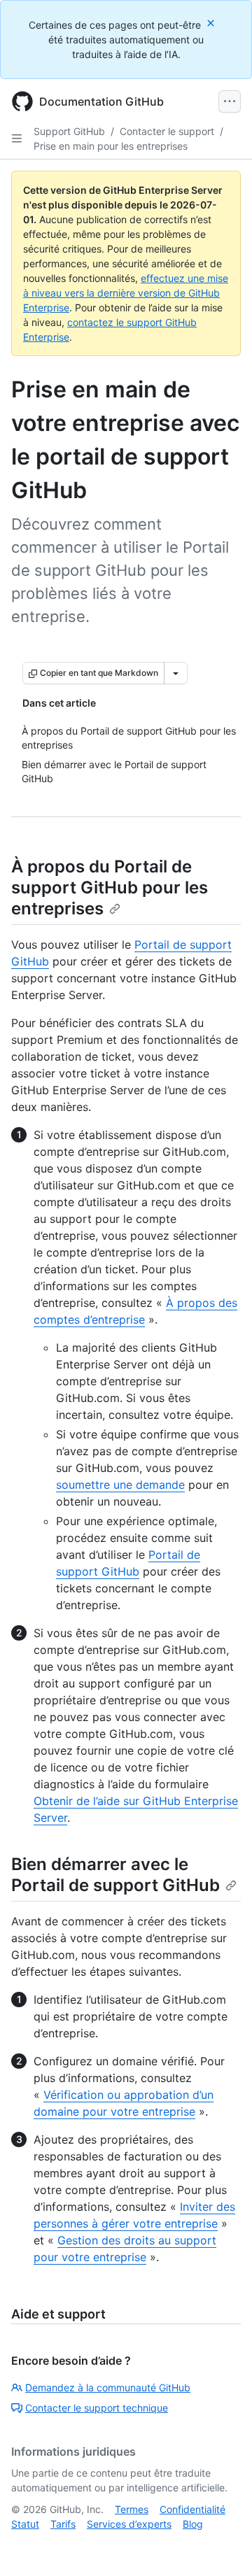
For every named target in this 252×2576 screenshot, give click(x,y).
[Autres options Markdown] (176, 673)
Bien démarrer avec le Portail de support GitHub (115, 1875)
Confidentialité (192, 2509)
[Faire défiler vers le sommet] (221, 2545)
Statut (25, 2524)
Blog (193, 2524)
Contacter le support (167, 131)
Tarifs (63, 2524)
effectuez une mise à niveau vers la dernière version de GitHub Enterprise (126, 293)
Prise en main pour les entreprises (111, 146)
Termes (132, 2509)
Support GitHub (69, 131)
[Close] (212, 23)
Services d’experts (129, 2524)
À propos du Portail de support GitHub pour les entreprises (110, 887)
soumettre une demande (120, 1485)
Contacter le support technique (97, 2408)
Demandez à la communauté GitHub (108, 2387)
